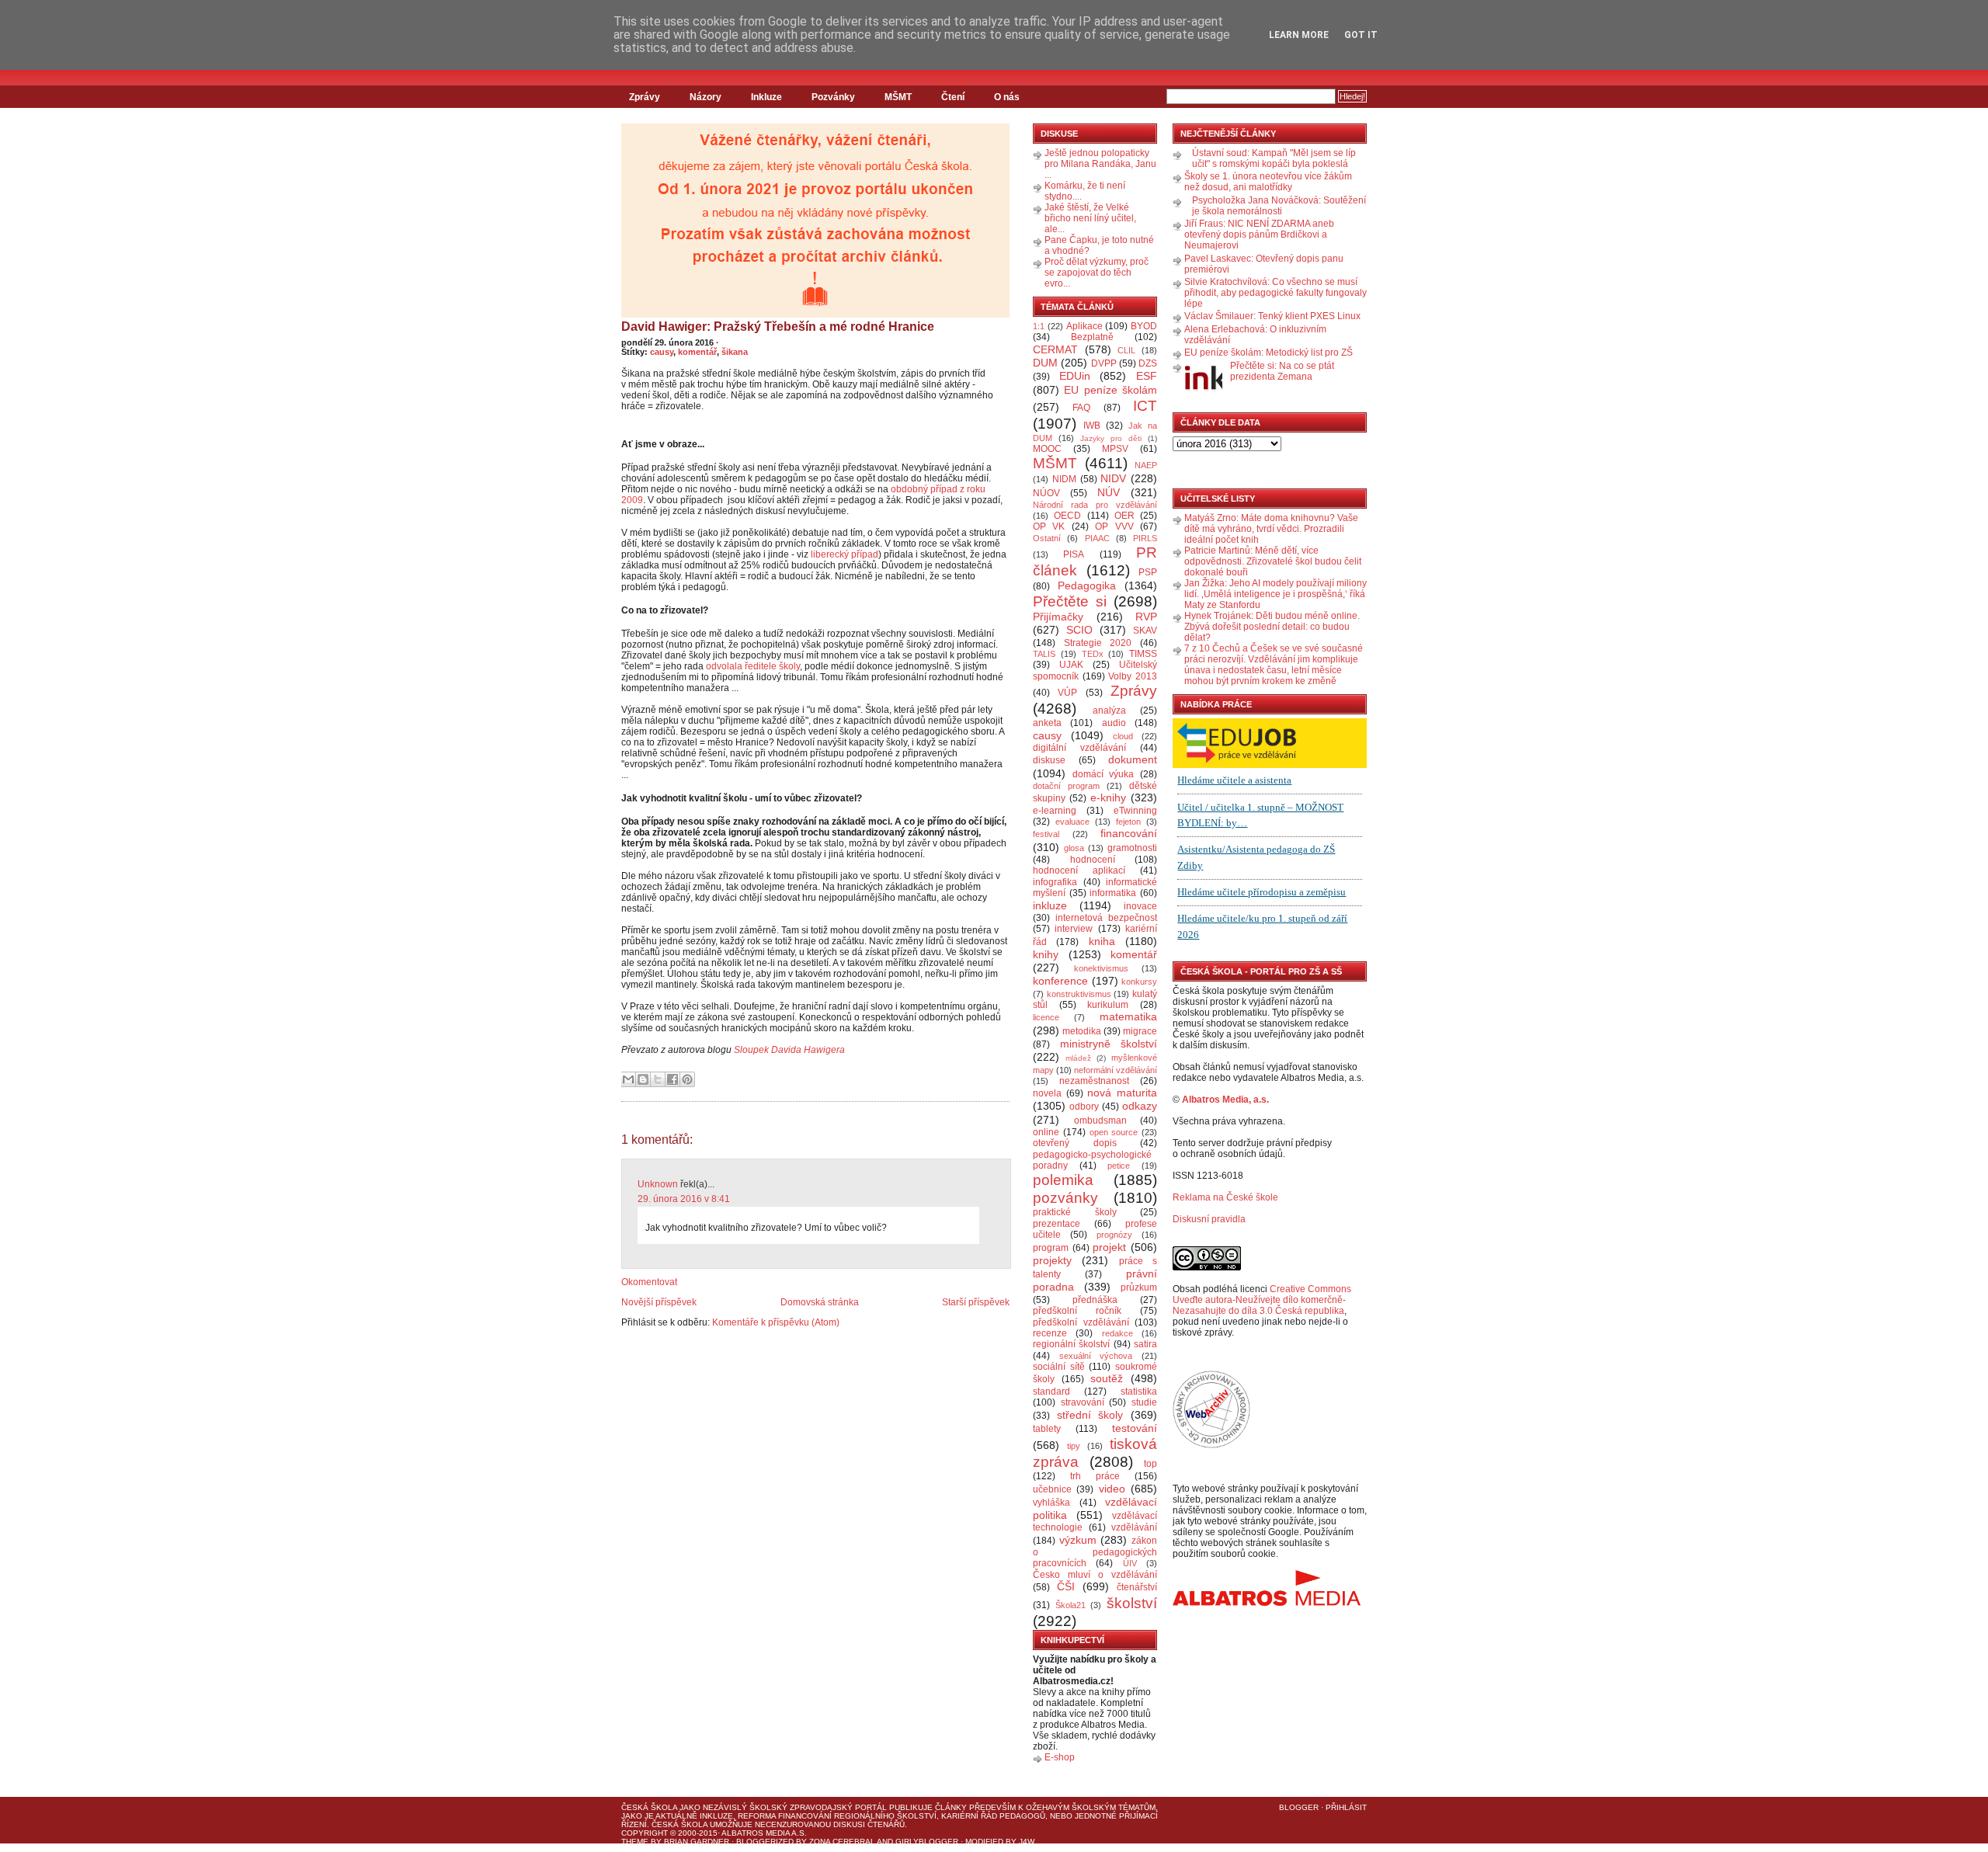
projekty (1052, 1260)
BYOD (1144, 326)
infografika (1055, 882)
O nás (1007, 97)
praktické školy (1075, 1212)
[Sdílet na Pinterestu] (687, 1079)
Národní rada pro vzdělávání (1095, 505)
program (1051, 1248)
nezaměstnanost (1094, 1081)
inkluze (1050, 905)
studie (1144, 1402)
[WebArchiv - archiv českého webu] (1211, 1445)
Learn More (1299, 35)
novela (1047, 1093)
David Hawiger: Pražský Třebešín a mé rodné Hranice (778, 327)
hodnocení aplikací (1079, 870)
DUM (1045, 363)
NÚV (1109, 492)
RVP (1146, 617)
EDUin (1075, 376)
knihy (1046, 954)
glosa (1074, 848)
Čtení (953, 97)
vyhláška (1051, 1503)
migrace (1140, 1031)
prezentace (1057, 1224)
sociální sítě (1059, 1367)
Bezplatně (1092, 337)
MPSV (1115, 449)
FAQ (1081, 408)
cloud (1123, 736)
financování (1129, 833)
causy (662, 352)
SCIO (1079, 630)
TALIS (1044, 654)
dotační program (1066, 786)
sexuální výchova (1096, 1356)
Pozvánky (833, 97)
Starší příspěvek (976, 1302)
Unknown (658, 1184)
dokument (1133, 759)
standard (1051, 1392)
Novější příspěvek (659, 1302)
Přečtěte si (1070, 601)
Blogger (1299, 1807)
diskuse (1049, 760)
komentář (697, 352)
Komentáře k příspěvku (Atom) (776, 1322)
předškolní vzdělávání (1081, 1322)
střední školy (1090, 1415)
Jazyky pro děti (1111, 438)
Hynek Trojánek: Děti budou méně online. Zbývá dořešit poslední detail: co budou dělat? (1272, 627)
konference (1060, 981)
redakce (1117, 1333)
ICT (1145, 406)
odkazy (1140, 1106)
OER (1124, 516)
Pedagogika (1087, 585)
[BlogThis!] (643, 1079)
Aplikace (1084, 326)
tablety (1047, 1429)
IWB (1092, 426)
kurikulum (1108, 1005)
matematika (1128, 1016)
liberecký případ (845, 554)
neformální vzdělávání (1116, 1070)
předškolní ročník (1077, 1311)
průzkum (1139, 1287)
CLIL (1126, 350)
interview (1074, 929)
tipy (1074, 1446)
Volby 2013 (1133, 676)
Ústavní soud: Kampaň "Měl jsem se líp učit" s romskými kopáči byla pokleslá (1274, 158)
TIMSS (1143, 654)
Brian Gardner (697, 1842)
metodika (1082, 1031)
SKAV (1145, 631)
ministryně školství (1109, 1044)
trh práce (1095, 1476)
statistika (1139, 1392)
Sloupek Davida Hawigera (789, 1050)
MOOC (1047, 449)
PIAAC (1097, 538)
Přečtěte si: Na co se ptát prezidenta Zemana (1282, 371)
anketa (1047, 723)
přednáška (1095, 1300)
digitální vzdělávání (1079, 748)
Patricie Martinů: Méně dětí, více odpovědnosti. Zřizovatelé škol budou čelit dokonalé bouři (1273, 561)
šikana (735, 352)
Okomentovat (649, 1282)
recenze (1050, 1333)
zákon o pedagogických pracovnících (1095, 1552)
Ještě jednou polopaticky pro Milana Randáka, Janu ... (1100, 164)
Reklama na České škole (1225, 1197)
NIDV (1113, 478)
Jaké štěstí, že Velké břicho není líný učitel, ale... (1090, 218)
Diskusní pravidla (1209, 1219)
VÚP (1067, 693)
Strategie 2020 (1098, 643)
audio (1114, 723)
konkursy (1139, 982)
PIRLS (1145, 538)
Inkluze (766, 97)
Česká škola (649, 1807)
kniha (1102, 941)
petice (1119, 1166)
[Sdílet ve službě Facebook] (673, 1079)
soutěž (1107, 1378)
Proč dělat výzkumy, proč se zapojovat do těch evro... (1097, 273)
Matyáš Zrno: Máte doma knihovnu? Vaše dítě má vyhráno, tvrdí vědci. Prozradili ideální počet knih (1271, 529)
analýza (1109, 711)
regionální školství (1071, 1344)
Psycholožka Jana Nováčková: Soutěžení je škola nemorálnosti (1279, 206)
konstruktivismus (1079, 994)
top (1150, 1464)
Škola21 (1070, 1605)
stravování (1083, 1402)
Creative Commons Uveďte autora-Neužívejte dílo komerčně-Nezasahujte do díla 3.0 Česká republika (1262, 1300)
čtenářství (1137, 1587)
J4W (1027, 1842)
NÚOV (1046, 493)
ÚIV (1130, 1563)
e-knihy (1108, 797)
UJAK (1071, 665)
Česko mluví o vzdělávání (1095, 1575)
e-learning (1055, 811)
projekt (1109, 1247)
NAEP (1146, 465)
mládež (1078, 1058)
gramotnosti (1132, 848)
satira (1145, 1344)
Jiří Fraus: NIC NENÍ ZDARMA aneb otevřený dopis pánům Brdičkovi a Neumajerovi (1259, 235)
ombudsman (1100, 1121)
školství (1132, 1603)
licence (1046, 1017)
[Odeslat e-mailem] (628, 1079)
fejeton (1128, 822)
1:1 (1039, 326)
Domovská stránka (820, 1302)
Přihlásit (1346, 1807)
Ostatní (1047, 538)
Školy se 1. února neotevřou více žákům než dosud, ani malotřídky (1268, 182)
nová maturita (1122, 1093)
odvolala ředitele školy (753, 666)
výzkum (1078, 1540)
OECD (1067, 516)
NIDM (1064, 479)
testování (1135, 1428)
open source (1114, 1132)
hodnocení (1093, 860)
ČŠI (1066, 1586)
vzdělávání (1134, 1527)
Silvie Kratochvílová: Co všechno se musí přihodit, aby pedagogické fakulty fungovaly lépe (1276, 293)
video (1112, 1489)
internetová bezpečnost (1106, 918)
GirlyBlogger (927, 1842)
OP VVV (1114, 526)
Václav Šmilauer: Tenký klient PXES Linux (1272, 316)
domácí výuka (1103, 774)
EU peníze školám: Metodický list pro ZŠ (1269, 353)
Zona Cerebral (842, 1842)
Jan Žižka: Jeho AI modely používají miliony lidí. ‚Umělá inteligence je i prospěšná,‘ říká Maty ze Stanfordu (1276, 594)
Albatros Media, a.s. (1225, 1100)
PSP (1148, 572)
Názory (706, 97)
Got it (1361, 35)
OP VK (1049, 526)
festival (1046, 834)
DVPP (1104, 363)
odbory (1084, 1107)
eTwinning (1135, 811)
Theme (635, 1842)
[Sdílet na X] (658, 1079)
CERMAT (1055, 349)
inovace (1140, 906)
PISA (1074, 554)
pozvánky (1065, 1198)
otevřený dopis (1075, 1143)
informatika (1113, 893)
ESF (1147, 376)
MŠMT (898, 97)
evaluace (1072, 822)
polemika (1063, 1180)
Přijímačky (1058, 617)
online (1046, 1132)
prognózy (1114, 1235)
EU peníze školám (1110, 390)
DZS (1148, 363)
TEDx (1093, 654)
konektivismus (1101, 968)
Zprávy (645, 97)
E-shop (1060, 1757)
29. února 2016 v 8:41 (684, 1199)
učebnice (1052, 1489)
